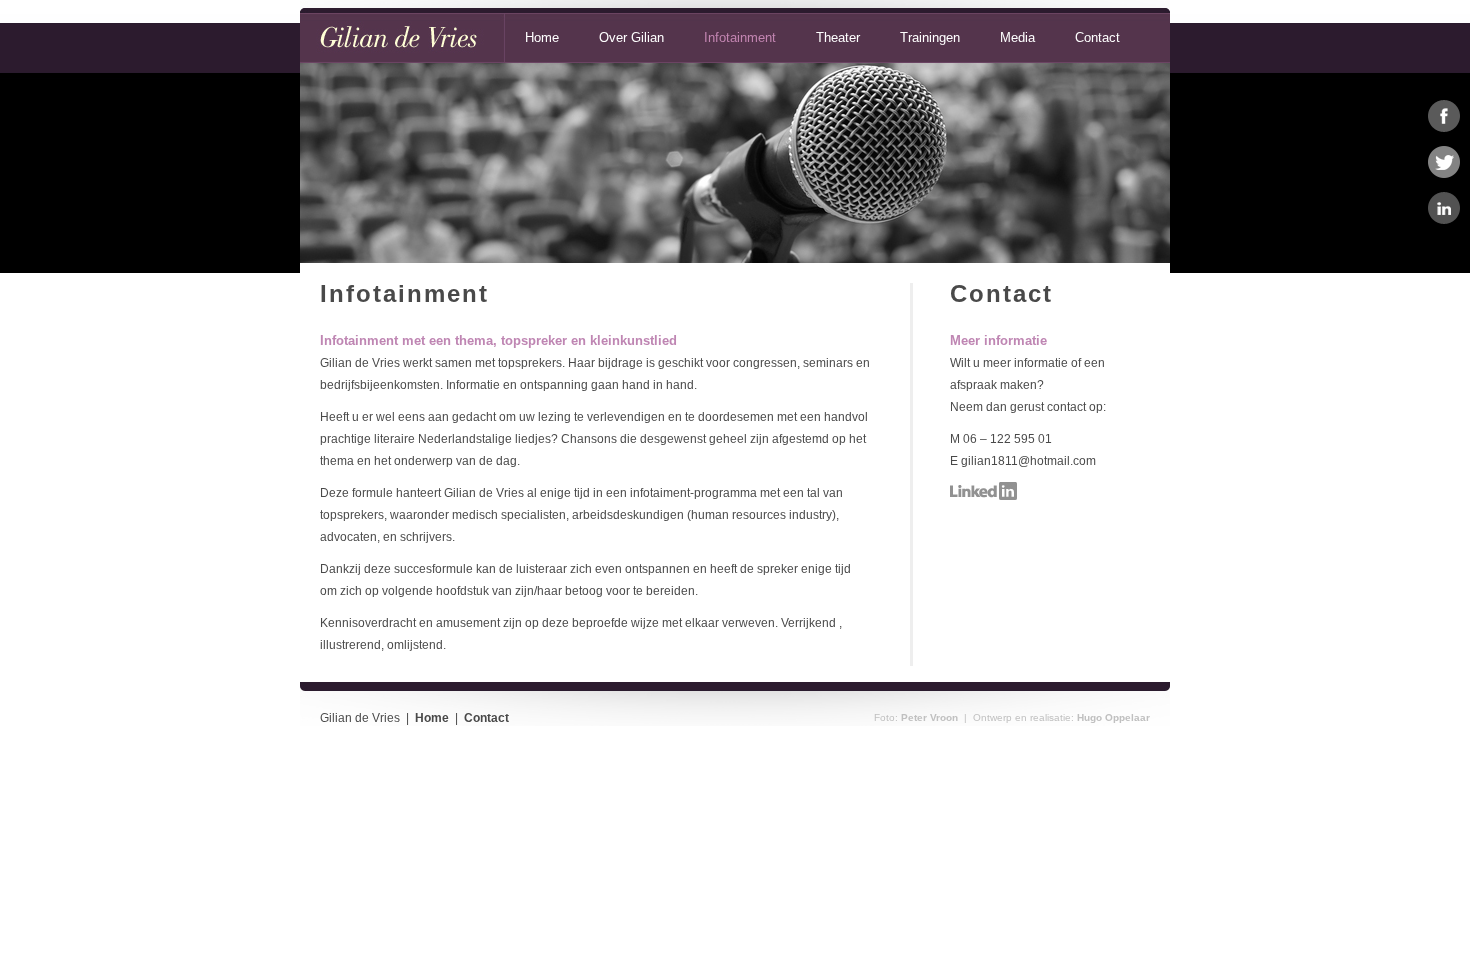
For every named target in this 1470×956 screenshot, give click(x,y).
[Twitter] (1444, 162)
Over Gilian (631, 37)
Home (542, 37)
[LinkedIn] (1444, 208)
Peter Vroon (929, 717)
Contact (1097, 37)
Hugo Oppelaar (1113, 717)
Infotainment (740, 37)
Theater (838, 37)
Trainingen (930, 37)
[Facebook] (1444, 116)
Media (1017, 37)
